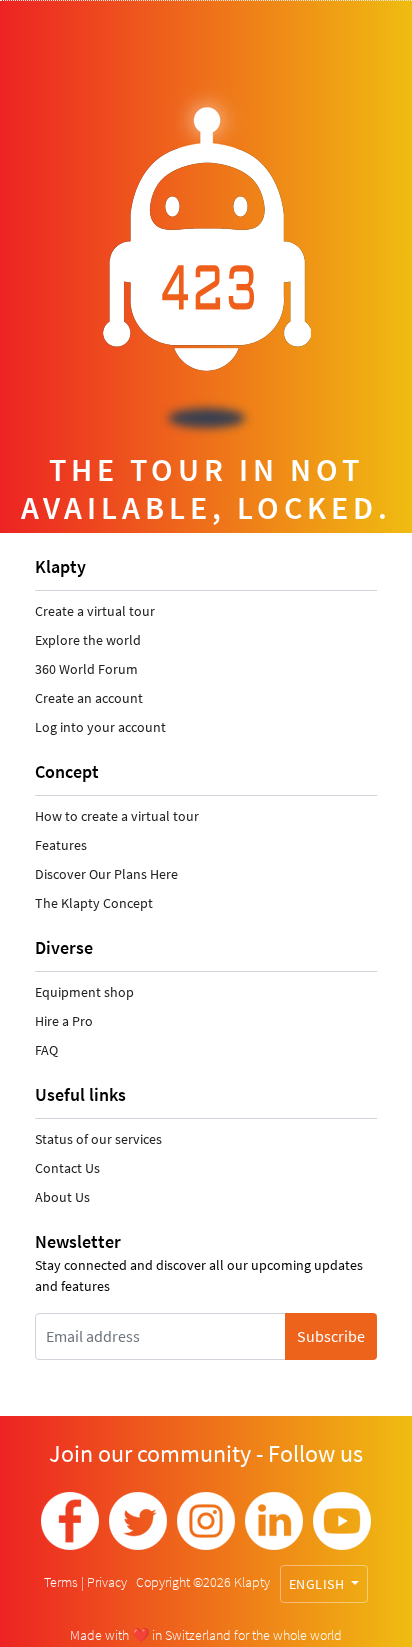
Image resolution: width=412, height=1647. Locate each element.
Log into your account (100, 727)
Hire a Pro (64, 1021)
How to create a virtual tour (117, 816)
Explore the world (88, 640)
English (318, 1584)
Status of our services (98, 1139)
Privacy (108, 1582)
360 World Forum (86, 669)
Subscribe (331, 1336)
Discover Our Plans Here (106, 874)
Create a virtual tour (95, 611)
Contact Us (67, 1168)
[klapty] (70, 1521)
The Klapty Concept (94, 903)
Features (61, 845)
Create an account (89, 698)
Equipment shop (84, 992)
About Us (62, 1197)
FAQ (46, 1050)
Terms (62, 1582)
